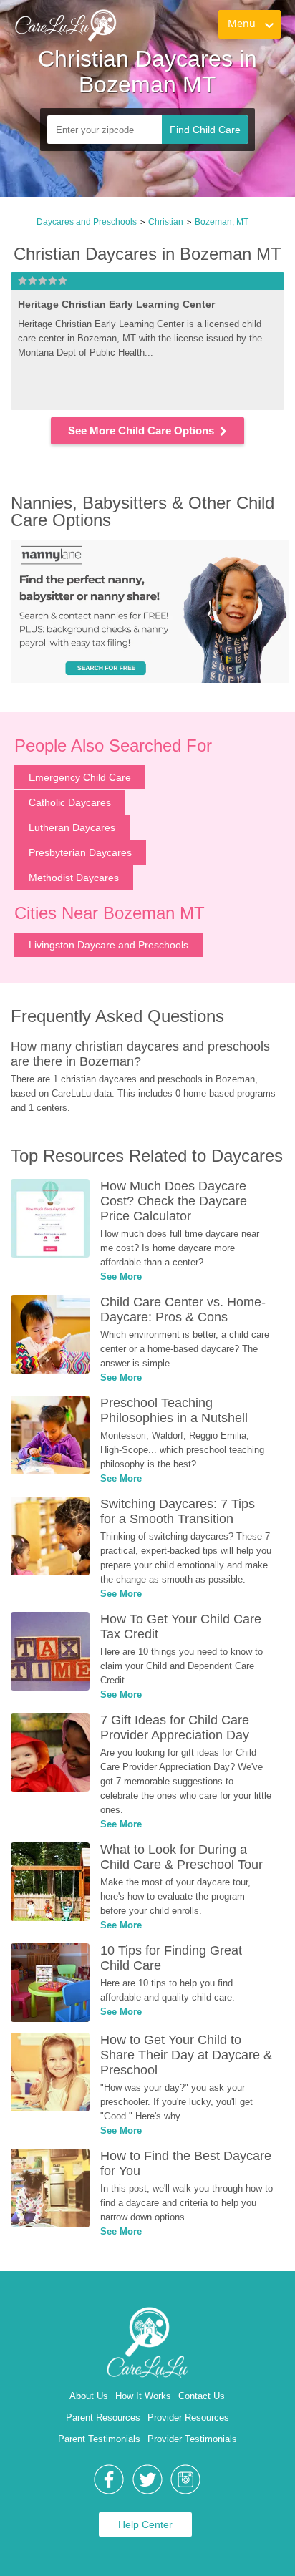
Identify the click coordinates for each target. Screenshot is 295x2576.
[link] (65, 25)
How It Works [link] (143, 2396)
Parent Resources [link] (103, 2417)
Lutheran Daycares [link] (72, 827)
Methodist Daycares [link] (74, 878)
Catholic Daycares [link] (70, 802)
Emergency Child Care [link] (80, 777)
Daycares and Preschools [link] (87, 222)
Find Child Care (205, 130)
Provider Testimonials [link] (192, 2439)
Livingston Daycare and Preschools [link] (108, 945)
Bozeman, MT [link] (222, 222)
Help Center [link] (145, 2524)
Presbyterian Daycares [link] (80, 852)
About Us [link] (89, 2396)
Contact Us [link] (202, 2396)
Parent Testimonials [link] (99, 2439)
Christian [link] (166, 222)
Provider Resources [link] (188, 2417)
